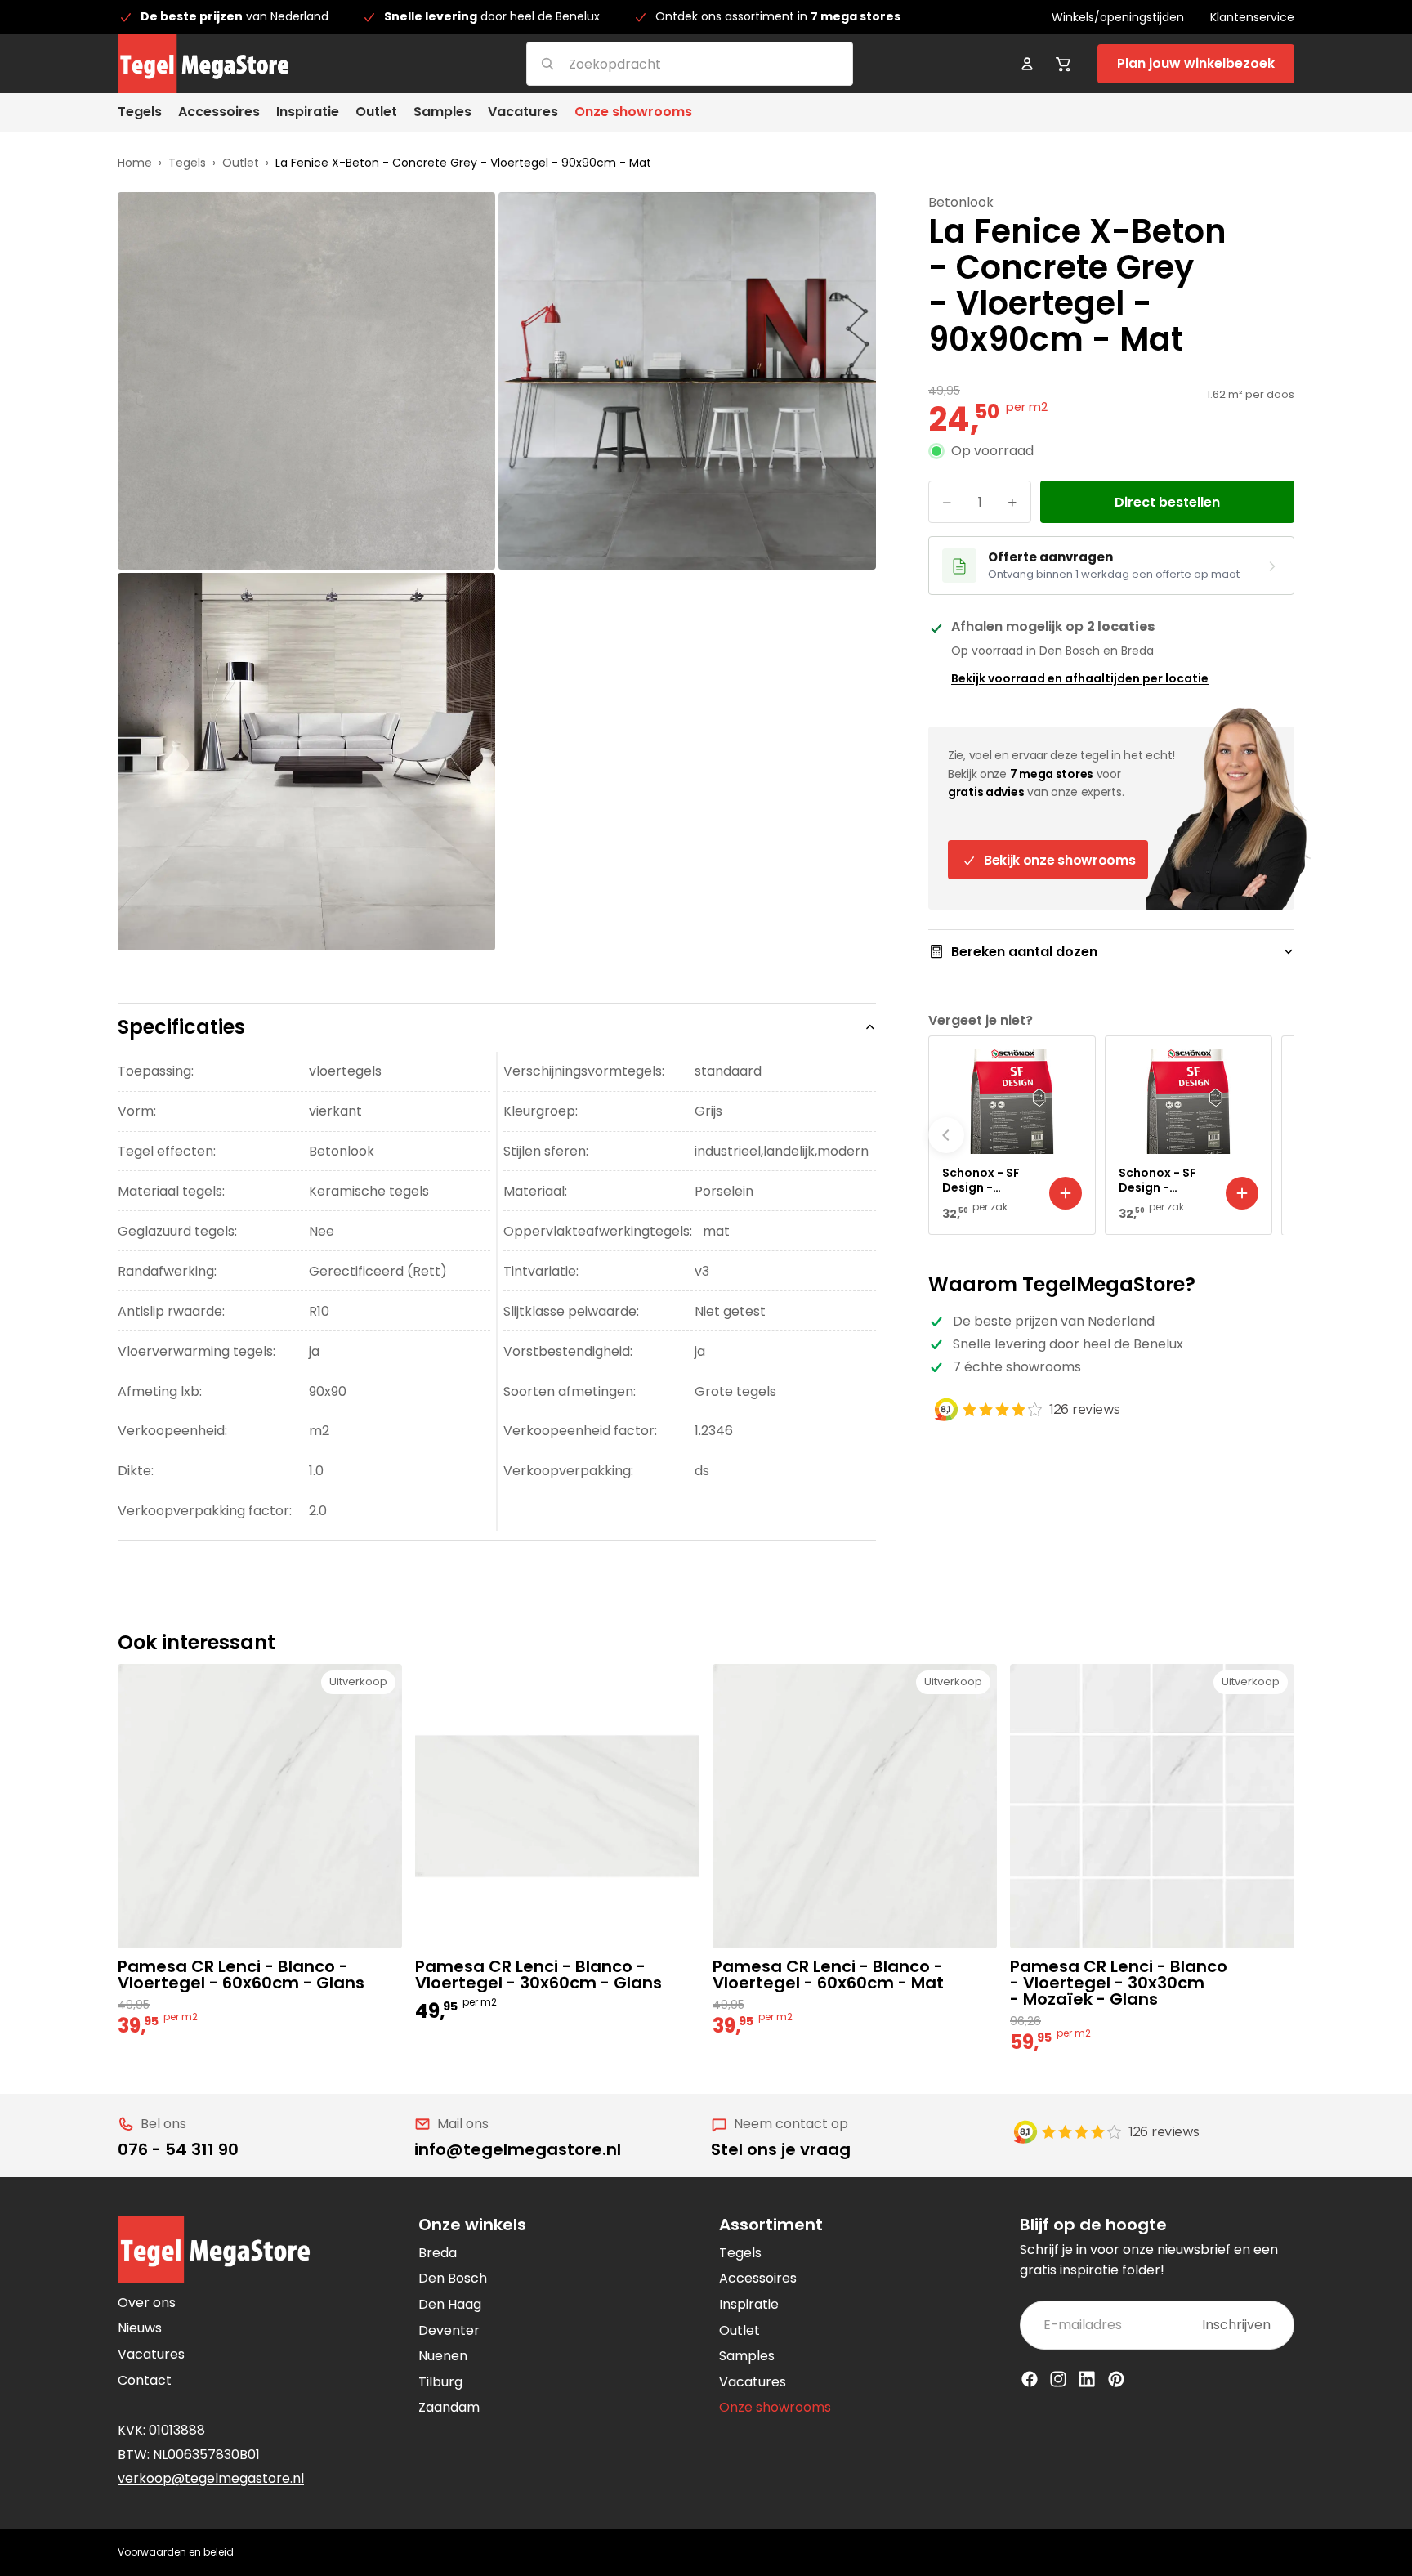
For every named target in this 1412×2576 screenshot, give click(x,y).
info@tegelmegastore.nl (518, 2149)
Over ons (147, 2303)
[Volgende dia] (1276, 1135)
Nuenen (443, 2356)
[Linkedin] (1087, 2379)
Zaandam (449, 2407)
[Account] (1027, 64)
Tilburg (440, 2382)
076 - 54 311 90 (178, 2149)
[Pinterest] (1116, 2379)
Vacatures (151, 2354)
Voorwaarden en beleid (176, 2552)
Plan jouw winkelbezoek (1196, 63)
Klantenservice (1252, 17)
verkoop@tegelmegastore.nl (211, 2478)
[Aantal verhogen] (1012, 503)
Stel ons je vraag (781, 2149)
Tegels (187, 163)
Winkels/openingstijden (1118, 17)
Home (135, 163)
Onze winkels (472, 2225)
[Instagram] (1058, 2379)
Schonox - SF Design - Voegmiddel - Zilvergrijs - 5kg (1165, 1180)
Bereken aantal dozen (1024, 952)
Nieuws (140, 2328)
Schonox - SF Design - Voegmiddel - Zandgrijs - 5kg (988, 1180)
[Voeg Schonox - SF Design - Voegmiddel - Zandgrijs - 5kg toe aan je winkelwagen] (1066, 1193)
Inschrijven (1236, 2325)
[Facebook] (1030, 2379)
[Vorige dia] (946, 1135)
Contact (145, 2380)
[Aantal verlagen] (947, 503)
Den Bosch (453, 2278)
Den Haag (450, 2304)
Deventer (449, 2330)
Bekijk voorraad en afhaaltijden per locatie (1080, 678)
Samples (747, 2356)
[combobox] (670, 63)
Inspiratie (749, 2304)
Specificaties (181, 1027)
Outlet (241, 163)
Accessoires (758, 2278)
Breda (438, 2253)
